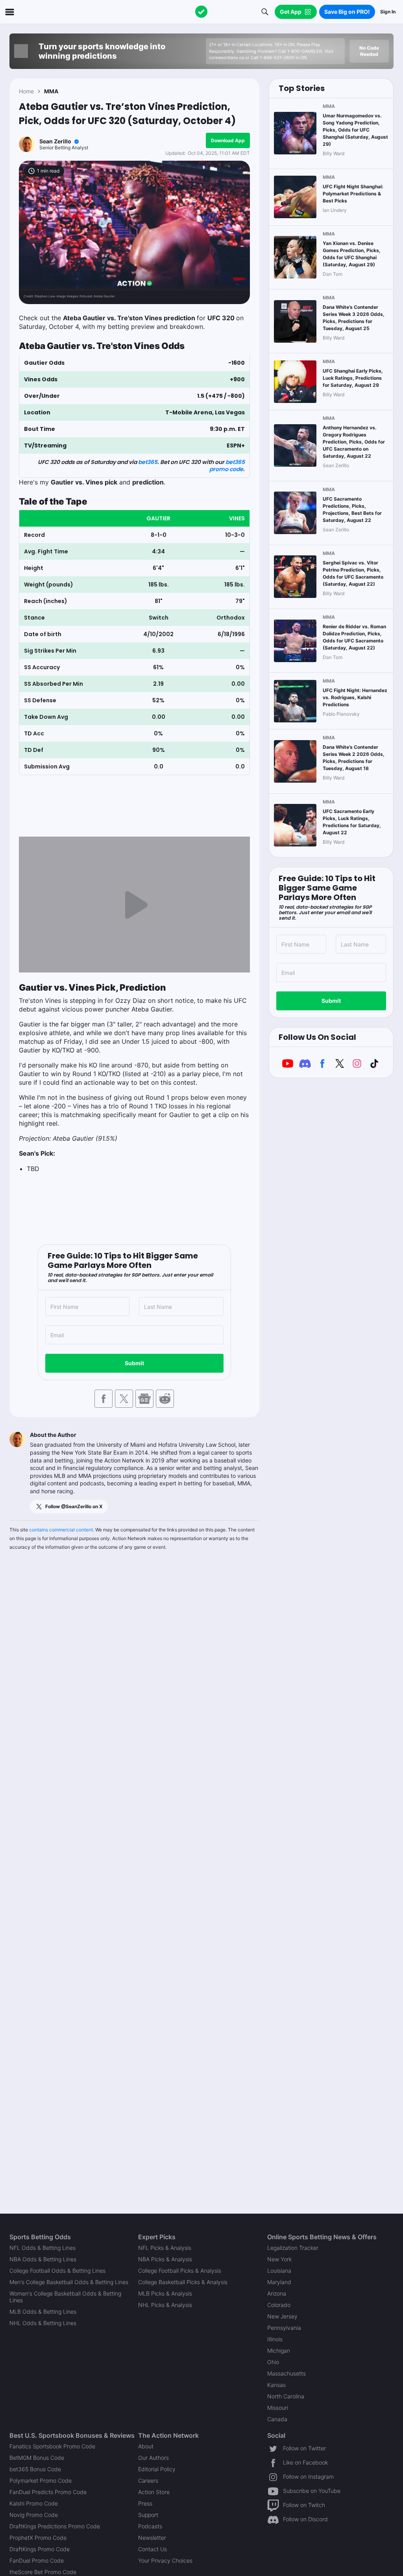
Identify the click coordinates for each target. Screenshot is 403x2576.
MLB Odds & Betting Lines (43, 2312)
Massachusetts (287, 2373)
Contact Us (153, 2549)
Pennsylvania (284, 2328)
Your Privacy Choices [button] (165, 2560)
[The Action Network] (201, 12)
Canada (277, 2419)
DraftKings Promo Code (40, 2549)
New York (279, 2259)
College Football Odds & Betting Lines (57, 2271)
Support (148, 2515)
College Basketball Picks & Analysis (183, 2282)
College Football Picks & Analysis (180, 2271)
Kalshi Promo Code (34, 2503)
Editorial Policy (157, 2469)
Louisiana (279, 2271)
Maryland (279, 2282)
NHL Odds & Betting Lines (43, 2323)
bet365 (148, 462)
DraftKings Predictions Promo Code (55, 2526)
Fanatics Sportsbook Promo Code (52, 2446)
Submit (134, 1363)
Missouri (278, 2408)
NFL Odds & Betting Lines (43, 2248)
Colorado (279, 2305)
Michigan (279, 2351)
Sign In (388, 12)
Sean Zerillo (55, 141)
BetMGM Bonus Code (37, 2458)
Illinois (275, 2339)
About (146, 2446)
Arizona (277, 2293)
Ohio (273, 2362)
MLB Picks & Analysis (165, 2293)
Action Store (154, 2492)
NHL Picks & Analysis (165, 2305)
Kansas (276, 2385)
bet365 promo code (227, 466)
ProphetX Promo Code (38, 2538)
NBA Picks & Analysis (165, 2259)
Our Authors (153, 2458)
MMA (51, 91)
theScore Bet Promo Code (43, 2572)
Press (145, 2503)
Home (26, 91)
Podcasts (150, 2526)
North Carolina (286, 2396)
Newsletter (152, 2538)
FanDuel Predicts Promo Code (48, 2492)
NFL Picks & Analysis (165, 2248)
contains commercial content (61, 1530)
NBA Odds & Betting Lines (43, 2259)
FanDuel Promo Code (37, 2560)
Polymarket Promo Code (41, 2480)
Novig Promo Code (34, 2515)
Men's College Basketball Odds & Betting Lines (69, 2282)
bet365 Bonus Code (35, 2469)
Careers (148, 2480)
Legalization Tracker (293, 2248)
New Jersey (282, 2316)
